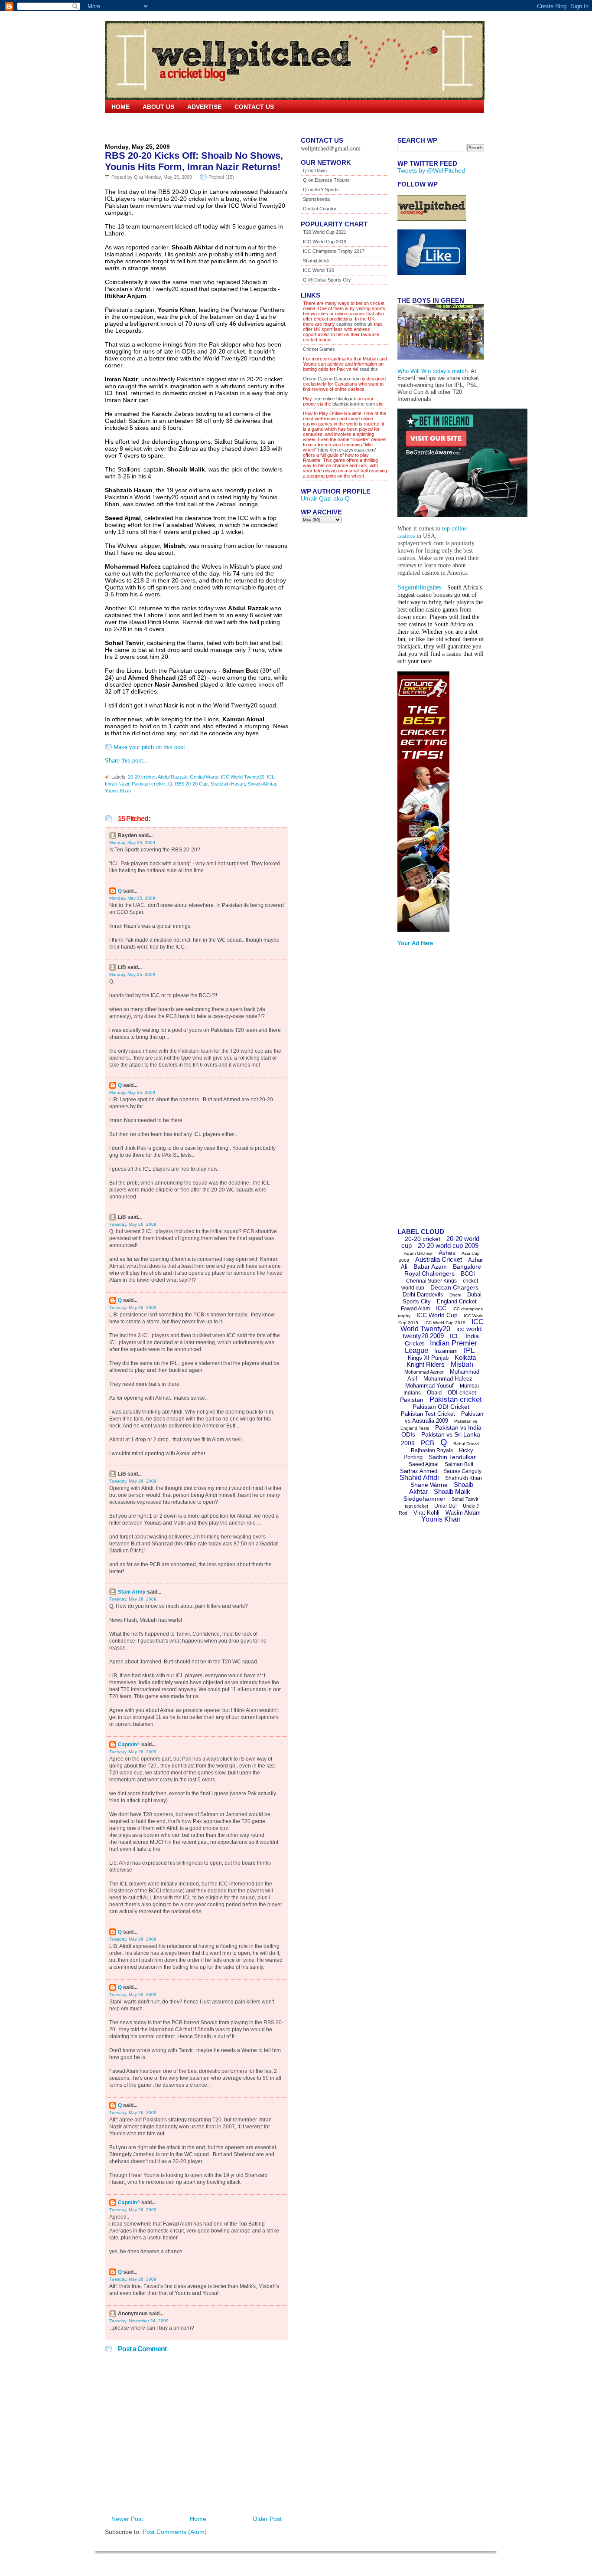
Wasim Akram (463, 1513)
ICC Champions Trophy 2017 (334, 251)
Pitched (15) (221, 177)
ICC (441, 1308)
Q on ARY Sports (321, 190)
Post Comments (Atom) (175, 2532)
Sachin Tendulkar (452, 1457)
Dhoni (455, 1295)
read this (368, 369)
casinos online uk (355, 324)
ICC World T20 (319, 270)
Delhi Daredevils (423, 1295)
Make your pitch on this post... (152, 747)
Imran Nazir (117, 784)
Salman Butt (459, 1464)
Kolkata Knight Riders (441, 1361)
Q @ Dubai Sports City (327, 280)
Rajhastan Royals (432, 1450)
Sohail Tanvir (465, 1499)
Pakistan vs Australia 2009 (444, 1417)
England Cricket (457, 1301)
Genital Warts (204, 777)
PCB (428, 1443)
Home (120, 107)
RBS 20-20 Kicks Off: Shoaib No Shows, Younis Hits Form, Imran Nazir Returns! (194, 161)
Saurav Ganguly (462, 1471)
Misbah (462, 1364)
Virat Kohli (426, 1513)
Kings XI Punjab (428, 1358)
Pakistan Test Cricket (428, 1414)
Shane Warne (429, 1485)
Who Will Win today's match (433, 371)
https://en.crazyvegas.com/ (347, 450)
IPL (469, 1350)
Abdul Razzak (172, 777)
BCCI (468, 1273)
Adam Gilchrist (418, 1253)
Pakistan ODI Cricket (441, 1407)
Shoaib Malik (452, 1491)
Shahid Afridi (316, 261)
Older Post (267, 2519)
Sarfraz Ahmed (419, 1471)
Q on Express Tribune (326, 180)
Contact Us (254, 107)
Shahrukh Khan (464, 1478)
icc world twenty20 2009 (442, 1332)
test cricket (416, 1506)
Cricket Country (320, 209)
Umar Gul (446, 1506)
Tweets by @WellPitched (431, 170)
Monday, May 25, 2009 (132, 843)
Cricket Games (319, 349)
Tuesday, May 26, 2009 (133, 1224)
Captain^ (129, 1745)
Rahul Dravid (466, 1444)
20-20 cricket (142, 777)
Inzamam (446, 1351)
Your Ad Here (415, 943)
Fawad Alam (415, 1309)
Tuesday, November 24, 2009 (139, 2321)
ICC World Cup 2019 (325, 242)
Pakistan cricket (149, 784)
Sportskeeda (316, 199)
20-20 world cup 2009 (448, 1245)
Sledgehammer (424, 1499)
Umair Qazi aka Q (325, 498)
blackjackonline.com (354, 404)
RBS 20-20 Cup (191, 784)
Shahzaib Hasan (228, 784)
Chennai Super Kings (431, 1281)
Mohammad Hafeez (448, 1379)
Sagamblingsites (420, 587)
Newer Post (127, 2519)
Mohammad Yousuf (429, 1386)
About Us (158, 107)
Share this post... (127, 761)
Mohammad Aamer (424, 1372)
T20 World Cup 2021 (325, 232)
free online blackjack (335, 399)
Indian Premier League (441, 1347)
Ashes (447, 1253)
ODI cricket (462, 1393)
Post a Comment (142, 2349)
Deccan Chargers (454, 1287)
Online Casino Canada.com (332, 379)
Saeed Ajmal (424, 1464)
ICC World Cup (437, 1315)
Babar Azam (430, 1267)
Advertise (204, 107)
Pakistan (412, 1400)
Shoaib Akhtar (262, 784)
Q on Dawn (315, 170)
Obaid (434, 1393)
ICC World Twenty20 (243, 777)
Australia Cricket (439, 1259)
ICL (271, 777)
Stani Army (132, 1592)
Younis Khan (118, 791)
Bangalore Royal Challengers (443, 1270)
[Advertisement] (432, 1090)
